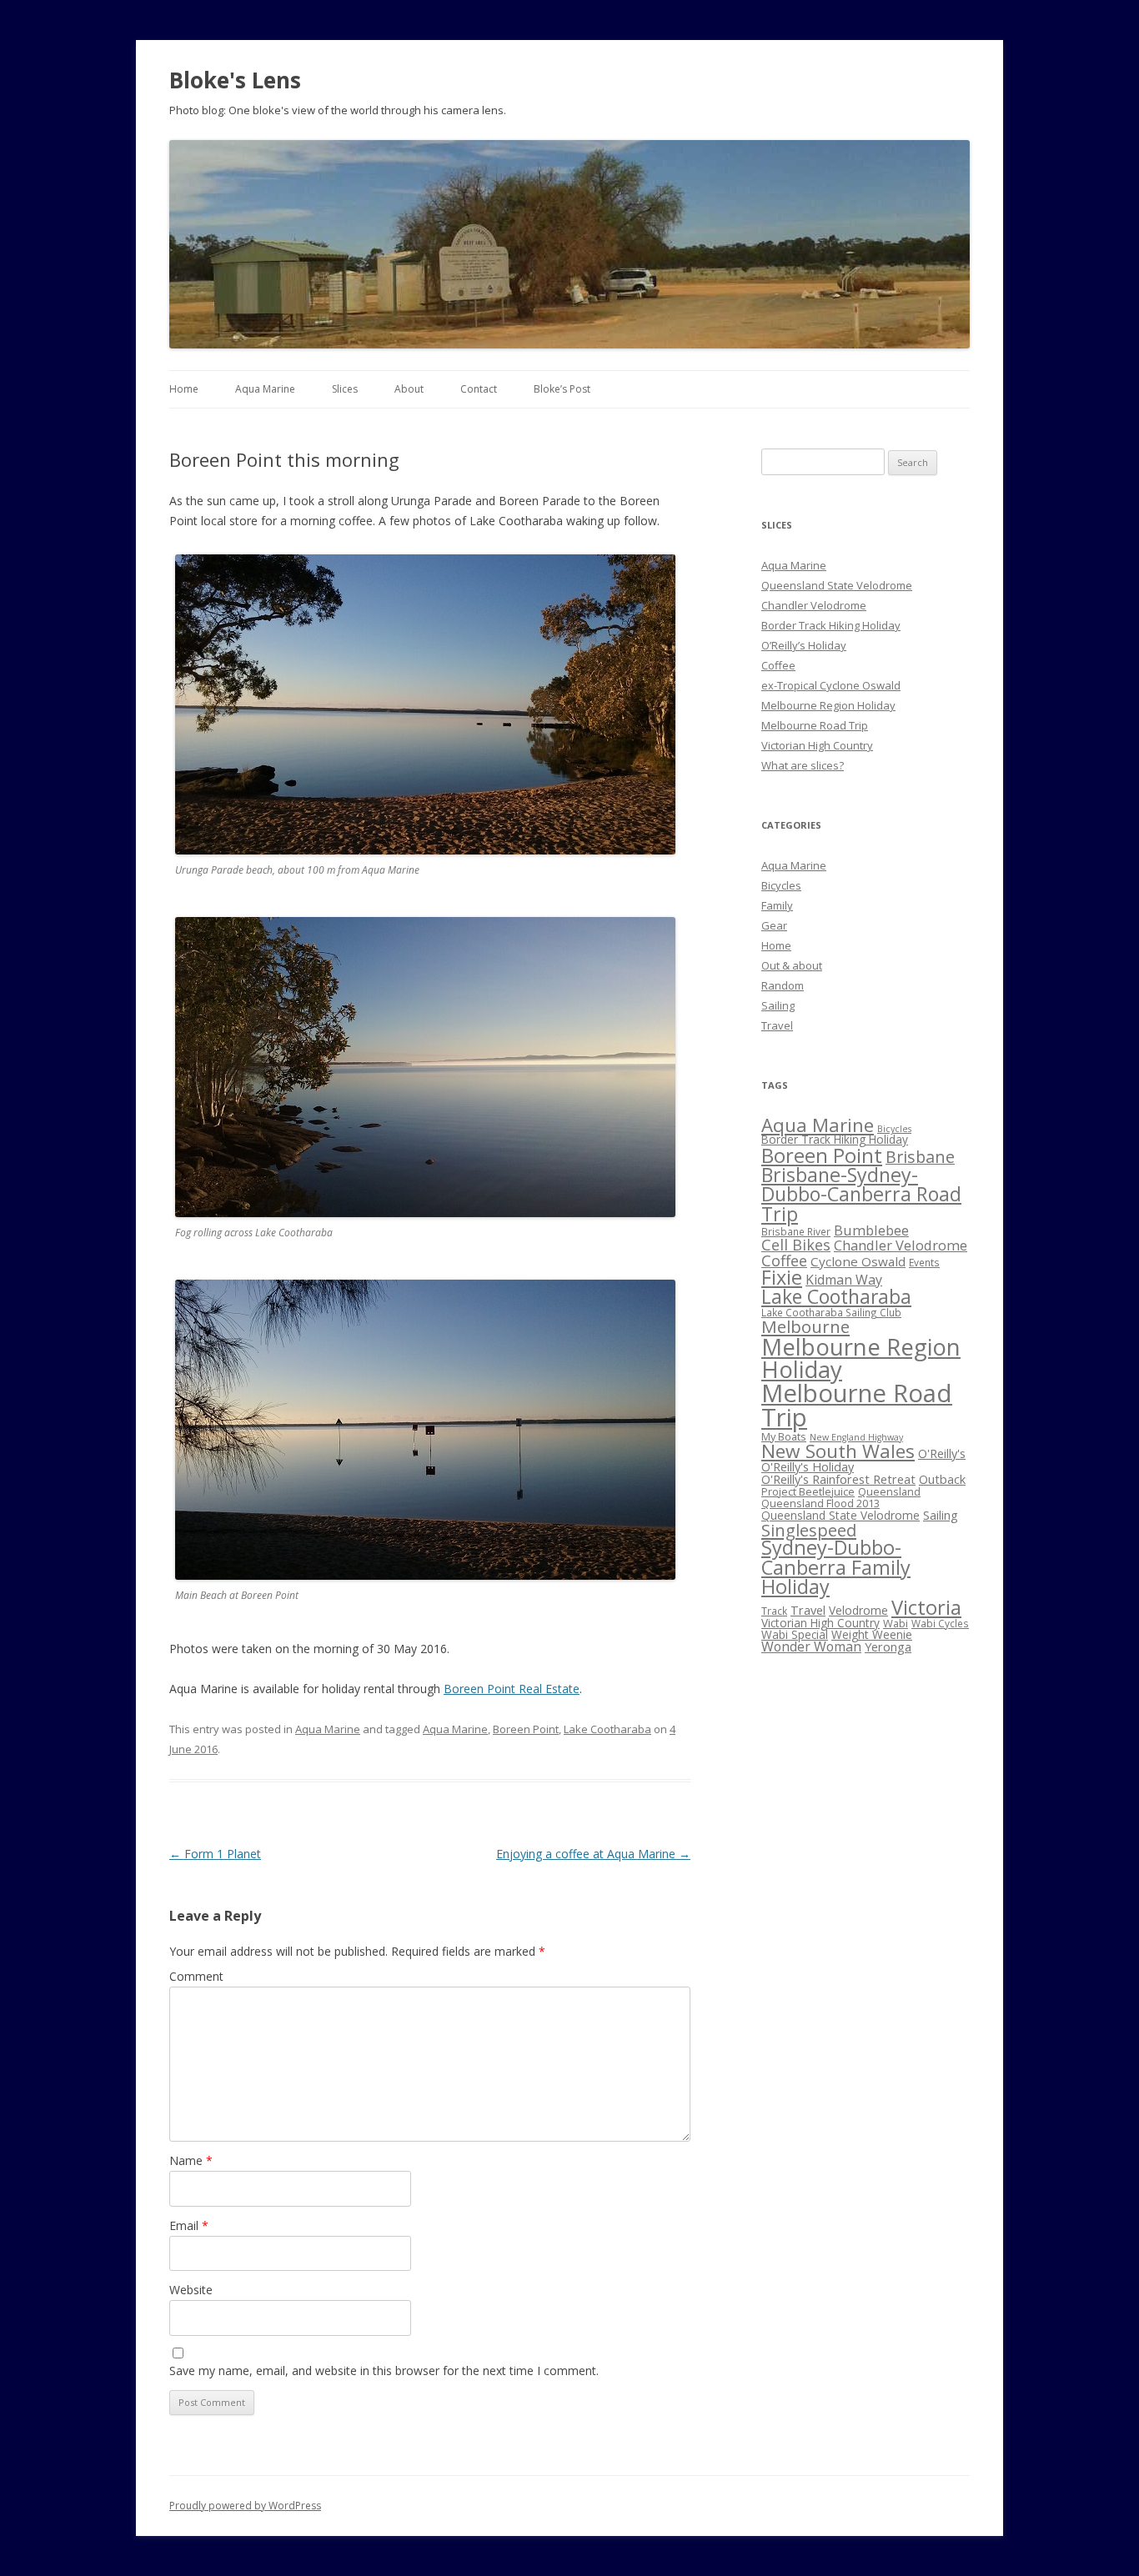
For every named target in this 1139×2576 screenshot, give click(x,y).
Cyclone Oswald (858, 1261)
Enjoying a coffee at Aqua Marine (593, 1854)
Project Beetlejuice (808, 1491)
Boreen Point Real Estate (512, 1689)
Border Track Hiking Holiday (831, 625)
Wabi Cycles (940, 1623)
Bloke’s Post (562, 389)
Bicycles (781, 885)
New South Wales (838, 1451)
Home (184, 389)
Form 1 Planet (215, 1854)
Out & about (792, 965)
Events (924, 1262)
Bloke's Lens (235, 80)
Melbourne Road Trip (815, 725)
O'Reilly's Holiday (808, 1466)
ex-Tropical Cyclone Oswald (831, 685)
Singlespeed (809, 1530)
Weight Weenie (872, 1634)
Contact (479, 389)
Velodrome (858, 1610)
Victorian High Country (817, 745)
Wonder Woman (811, 1646)
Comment (196, 1976)
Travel (777, 1025)
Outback (942, 1479)
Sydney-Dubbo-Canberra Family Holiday (836, 1567)
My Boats (784, 1436)
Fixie (782, 1277)
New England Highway (856, 1437)
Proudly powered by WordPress (245, 2506)
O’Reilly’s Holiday (804, 645)
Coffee (778, 665)
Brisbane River (796, 1231)
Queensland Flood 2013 (820, 1503)
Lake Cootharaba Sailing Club (831, 1312)
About (409, 389)
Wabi (896, 1623)
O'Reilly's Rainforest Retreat (838, 1479)
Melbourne (805, 1326)
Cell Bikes (796, 1245)
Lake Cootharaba (607, 1729)
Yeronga (888, 1646)
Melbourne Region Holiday (828, 705)
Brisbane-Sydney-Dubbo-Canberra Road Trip (861, 1194)
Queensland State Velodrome (837, 585)
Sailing (778, 1005)
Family (777, 905)
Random (783, 985)
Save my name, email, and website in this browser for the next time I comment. (384, 2371)
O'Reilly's (942, 1453)
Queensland (889, 1491)
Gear (774, 925)
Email (189, 2225)
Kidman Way (844, 1280)
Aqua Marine (265, 389)
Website (191, 2290)
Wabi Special (795, 1634)
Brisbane (920, 1157)
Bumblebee (871, 1230)
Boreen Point (526, 1729)
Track (774, 1611)
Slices (345, 389)
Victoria (926, 1607)
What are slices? (803, 765)
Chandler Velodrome (814, 605)
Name (191, 2160)
